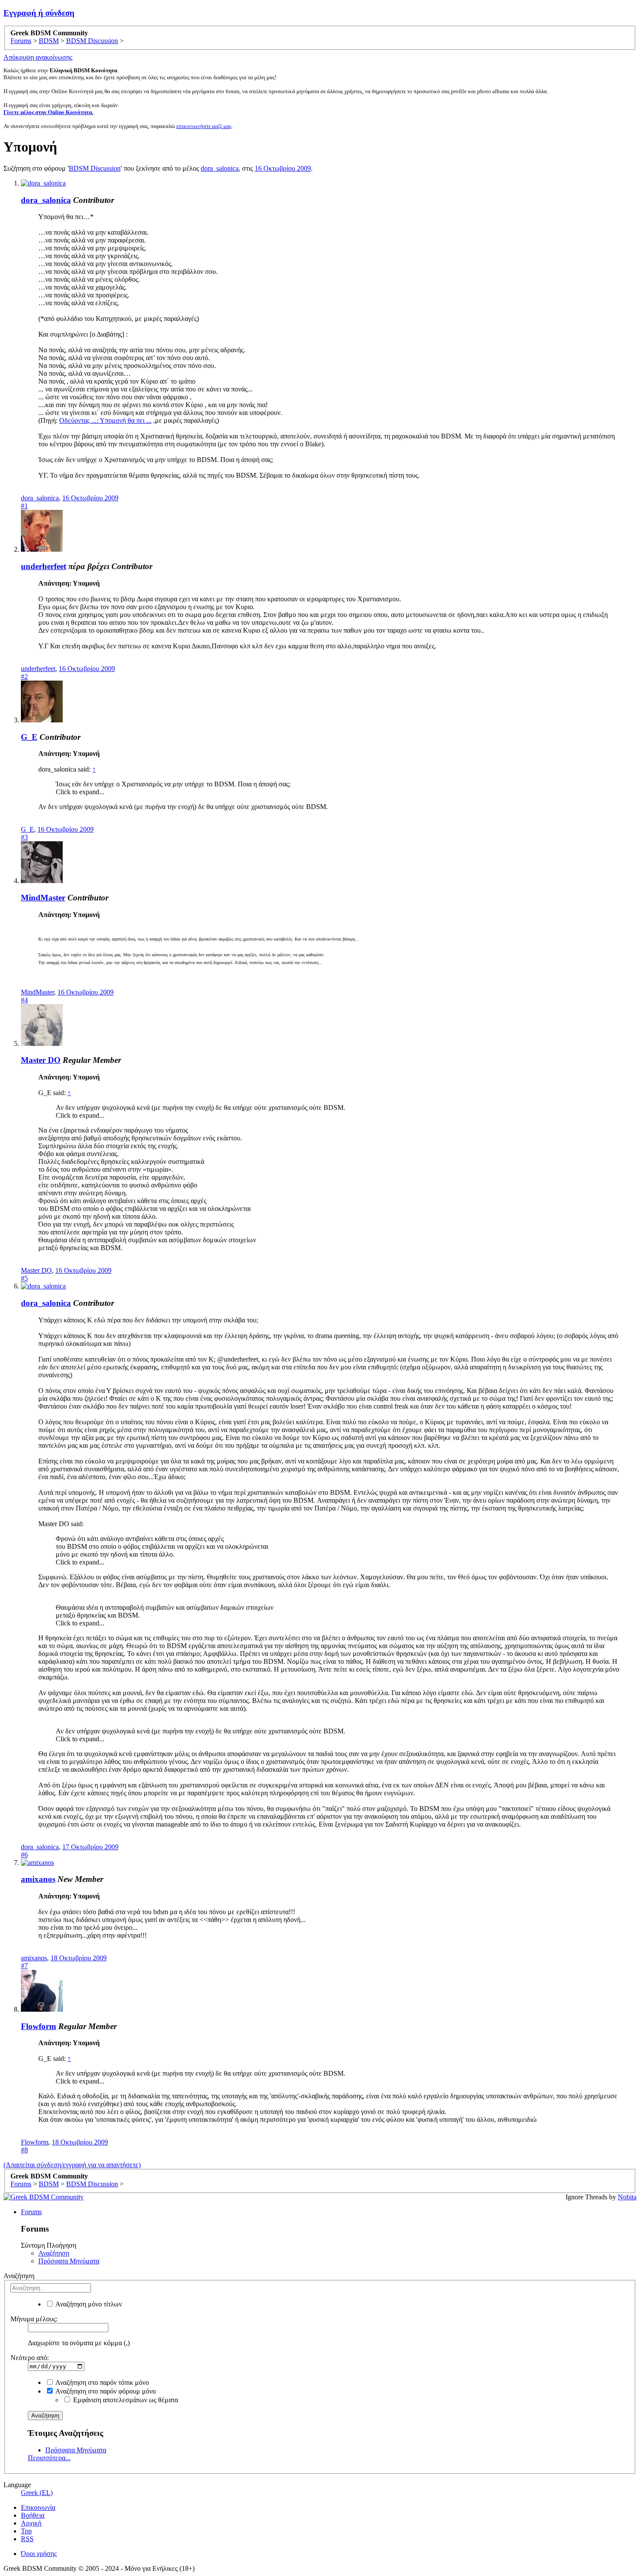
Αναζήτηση (54, 2253)
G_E (29, 737)
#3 (24, 837)
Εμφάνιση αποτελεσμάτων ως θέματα (125, 2400)
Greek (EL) (37, 2493)
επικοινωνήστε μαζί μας (204, 126)
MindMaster (43, 898)
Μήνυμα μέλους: (34, 2319)
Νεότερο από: (30, 2358)
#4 (24, 1000)
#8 (24, 2150)
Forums (31, 2212)
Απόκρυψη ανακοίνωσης (38, 57)
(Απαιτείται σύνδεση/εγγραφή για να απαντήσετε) (72, 2165)
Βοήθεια (33, 2515)
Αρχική (31, 2523)
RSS (27, 2539)
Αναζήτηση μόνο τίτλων (88, 2304)
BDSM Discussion (95, 168)
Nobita (627, 2197)
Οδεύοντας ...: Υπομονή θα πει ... (105, 420)
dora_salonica (220, 168)
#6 (24, 1855)
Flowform (39, 2026)
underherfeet (44, 566)
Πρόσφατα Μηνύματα (69, 2261)
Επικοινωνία (38, 2507)
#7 (24, 1966)
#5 (24, 1278)
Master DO (41, 1060)
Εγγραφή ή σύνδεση (39, 13)
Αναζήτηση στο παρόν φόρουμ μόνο (105, 2391)
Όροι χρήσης (39, 2554)
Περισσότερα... (49, 2458)
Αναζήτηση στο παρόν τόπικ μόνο (101, 2382)
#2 (24, 676)
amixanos (38, 1879)
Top (26, 2531)
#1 (24, 506)
